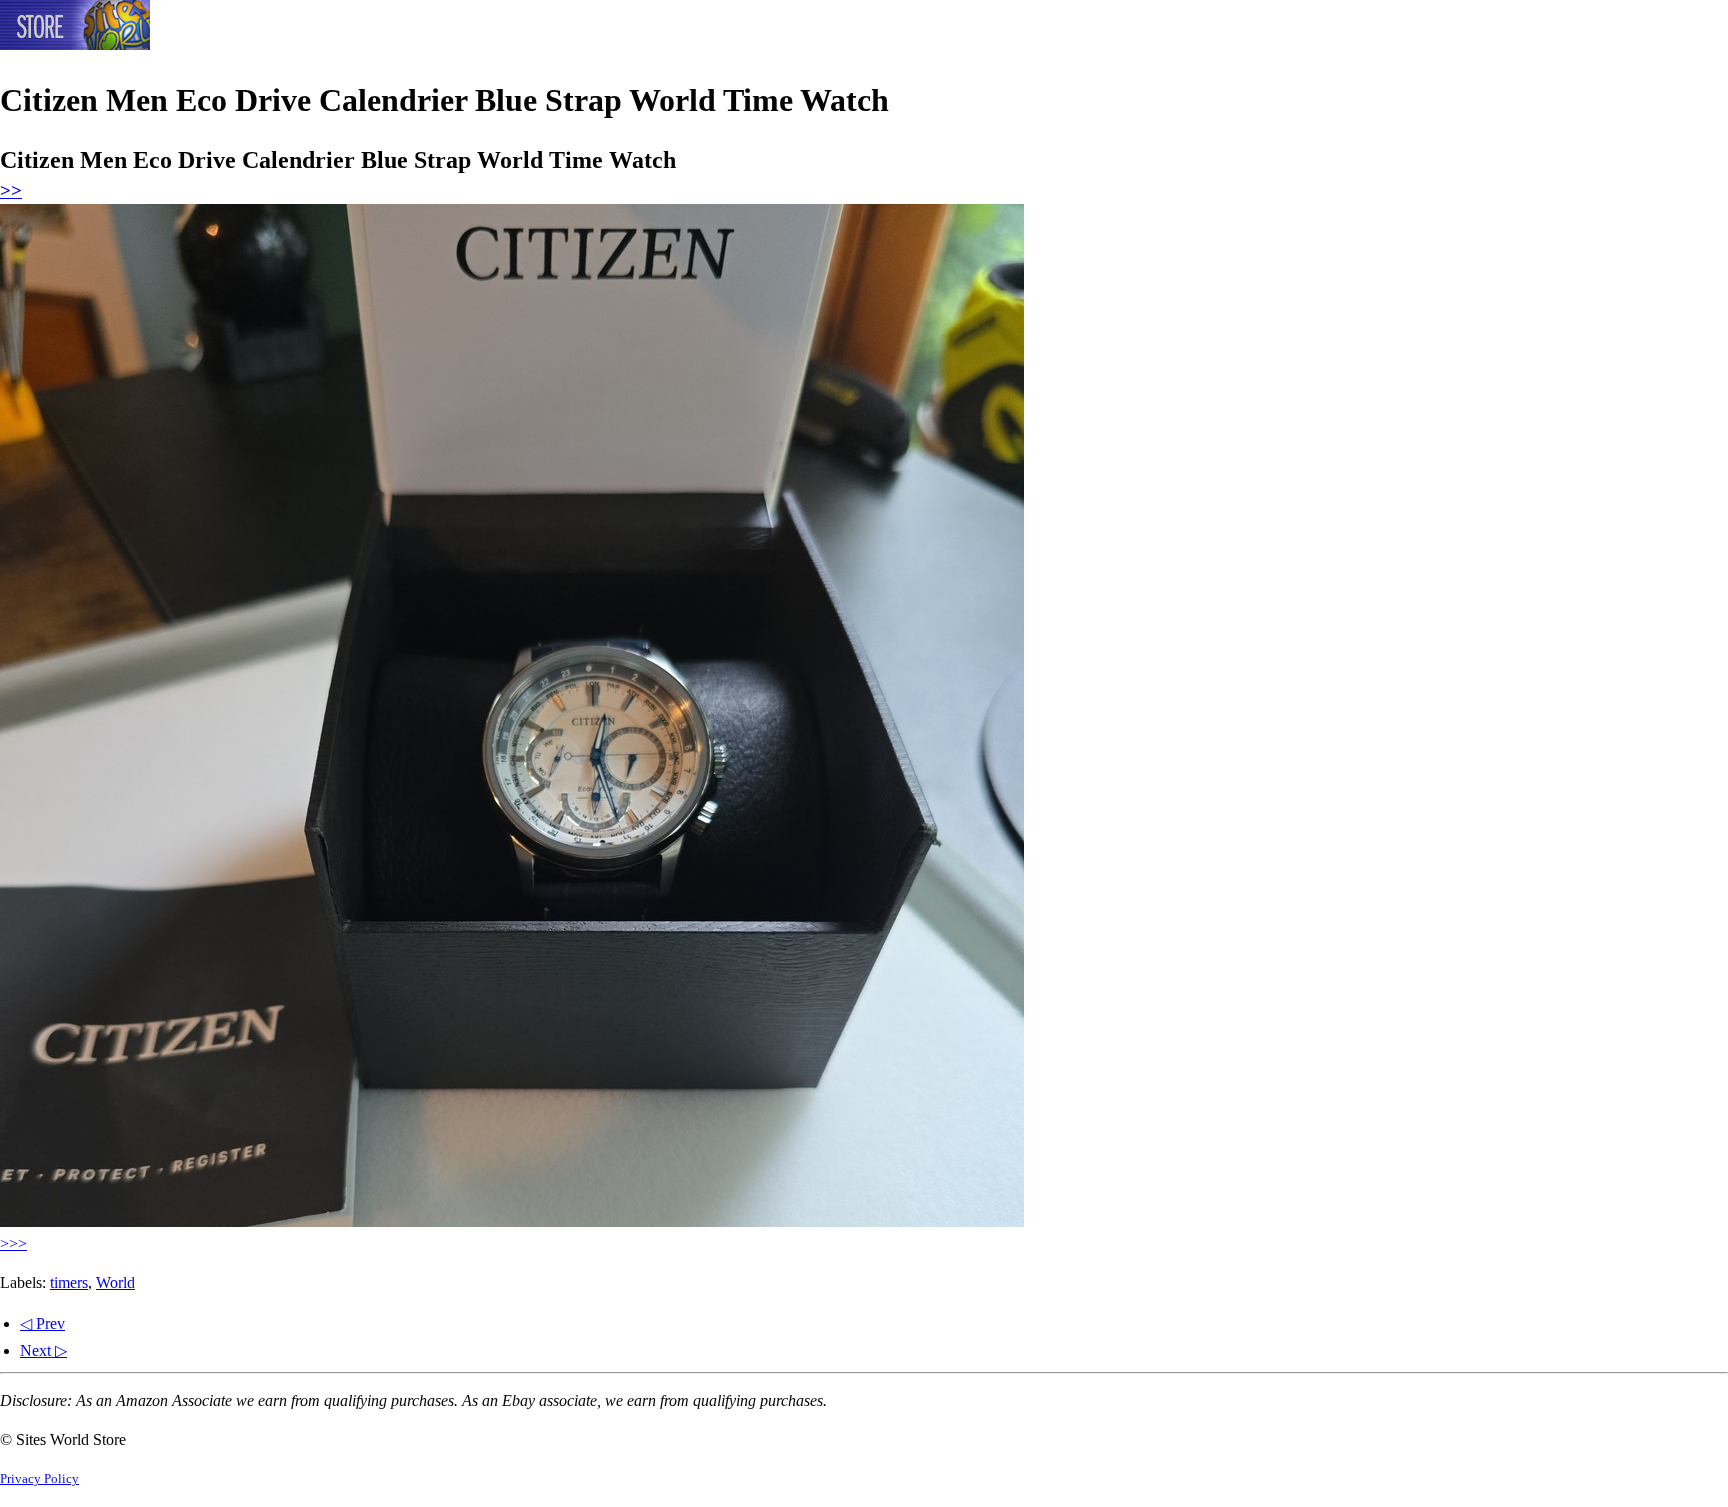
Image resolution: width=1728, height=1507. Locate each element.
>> (11, 190)
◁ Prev (42, 1323)
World (115, 1282)
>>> (13, 1243)
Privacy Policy (39, 1479)
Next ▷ (43, 1350)
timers (69, 1282)
